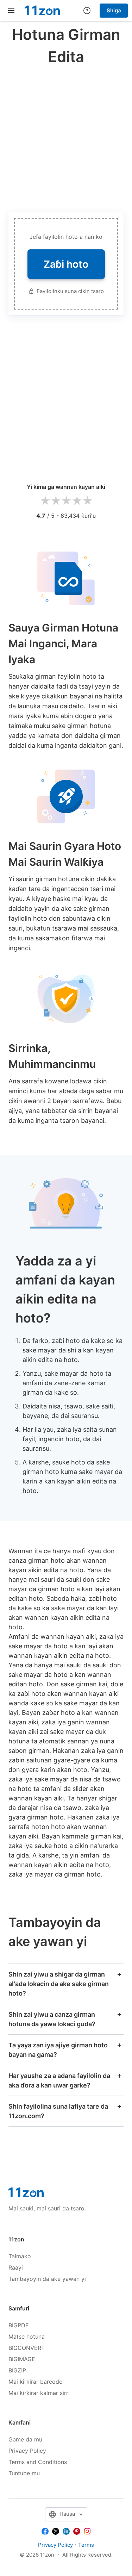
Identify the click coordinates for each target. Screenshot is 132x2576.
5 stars (87, 501)
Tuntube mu (24, 2473)
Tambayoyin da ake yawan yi (47, 2279)
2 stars (56, 501)
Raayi (16, 2267)
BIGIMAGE (22, 2359)
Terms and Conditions (38, 2462)
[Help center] (87, 11)
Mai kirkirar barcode (35, 2382)
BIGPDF (18, 2325)
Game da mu (25, 2439)
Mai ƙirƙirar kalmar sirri (39, 2393)
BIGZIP (17, 2370)
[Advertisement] (66, 137)
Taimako (20, 2256)
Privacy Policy (27, 2451)
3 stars (66, 501)
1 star (45, 501)
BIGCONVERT (27, 2348)
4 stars (77, 501)
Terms (86, 2545)
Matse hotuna (27, 2337)
